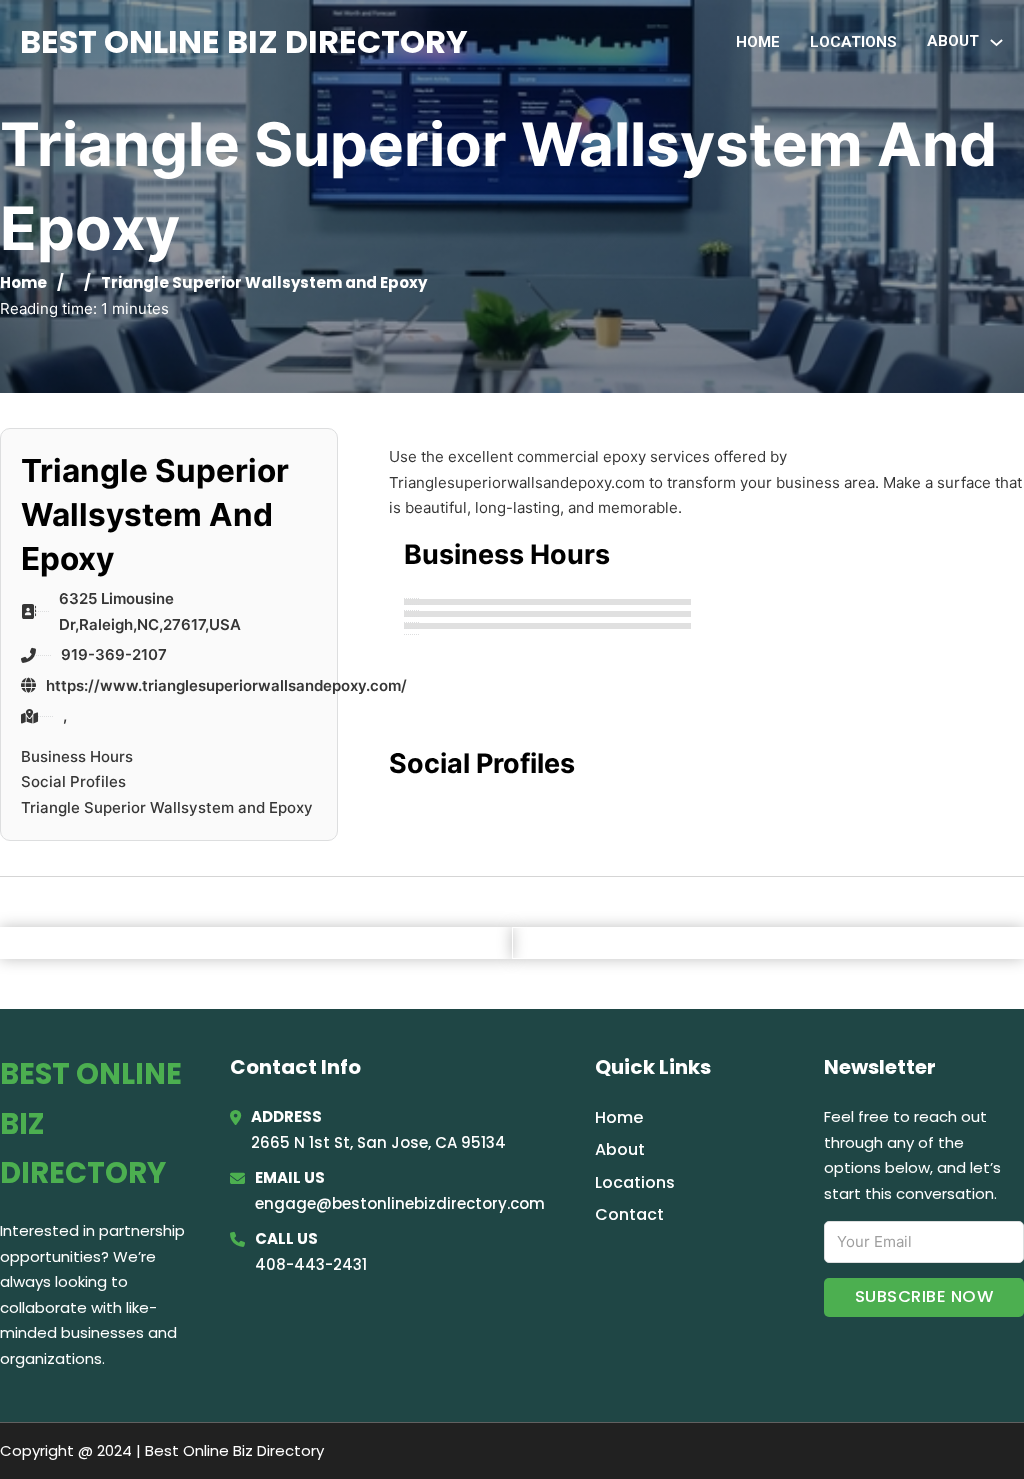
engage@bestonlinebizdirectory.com (400, 1203)
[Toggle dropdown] (996, 42)
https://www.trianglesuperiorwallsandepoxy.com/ (226, 685)
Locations (853, 42)
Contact (629, 1214)
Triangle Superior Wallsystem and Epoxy (167, 807)
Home (758, 42)
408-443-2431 (311, 1264)
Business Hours (77, 756)
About (620, 1149)
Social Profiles (73, 781)
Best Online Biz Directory (244, 41)
